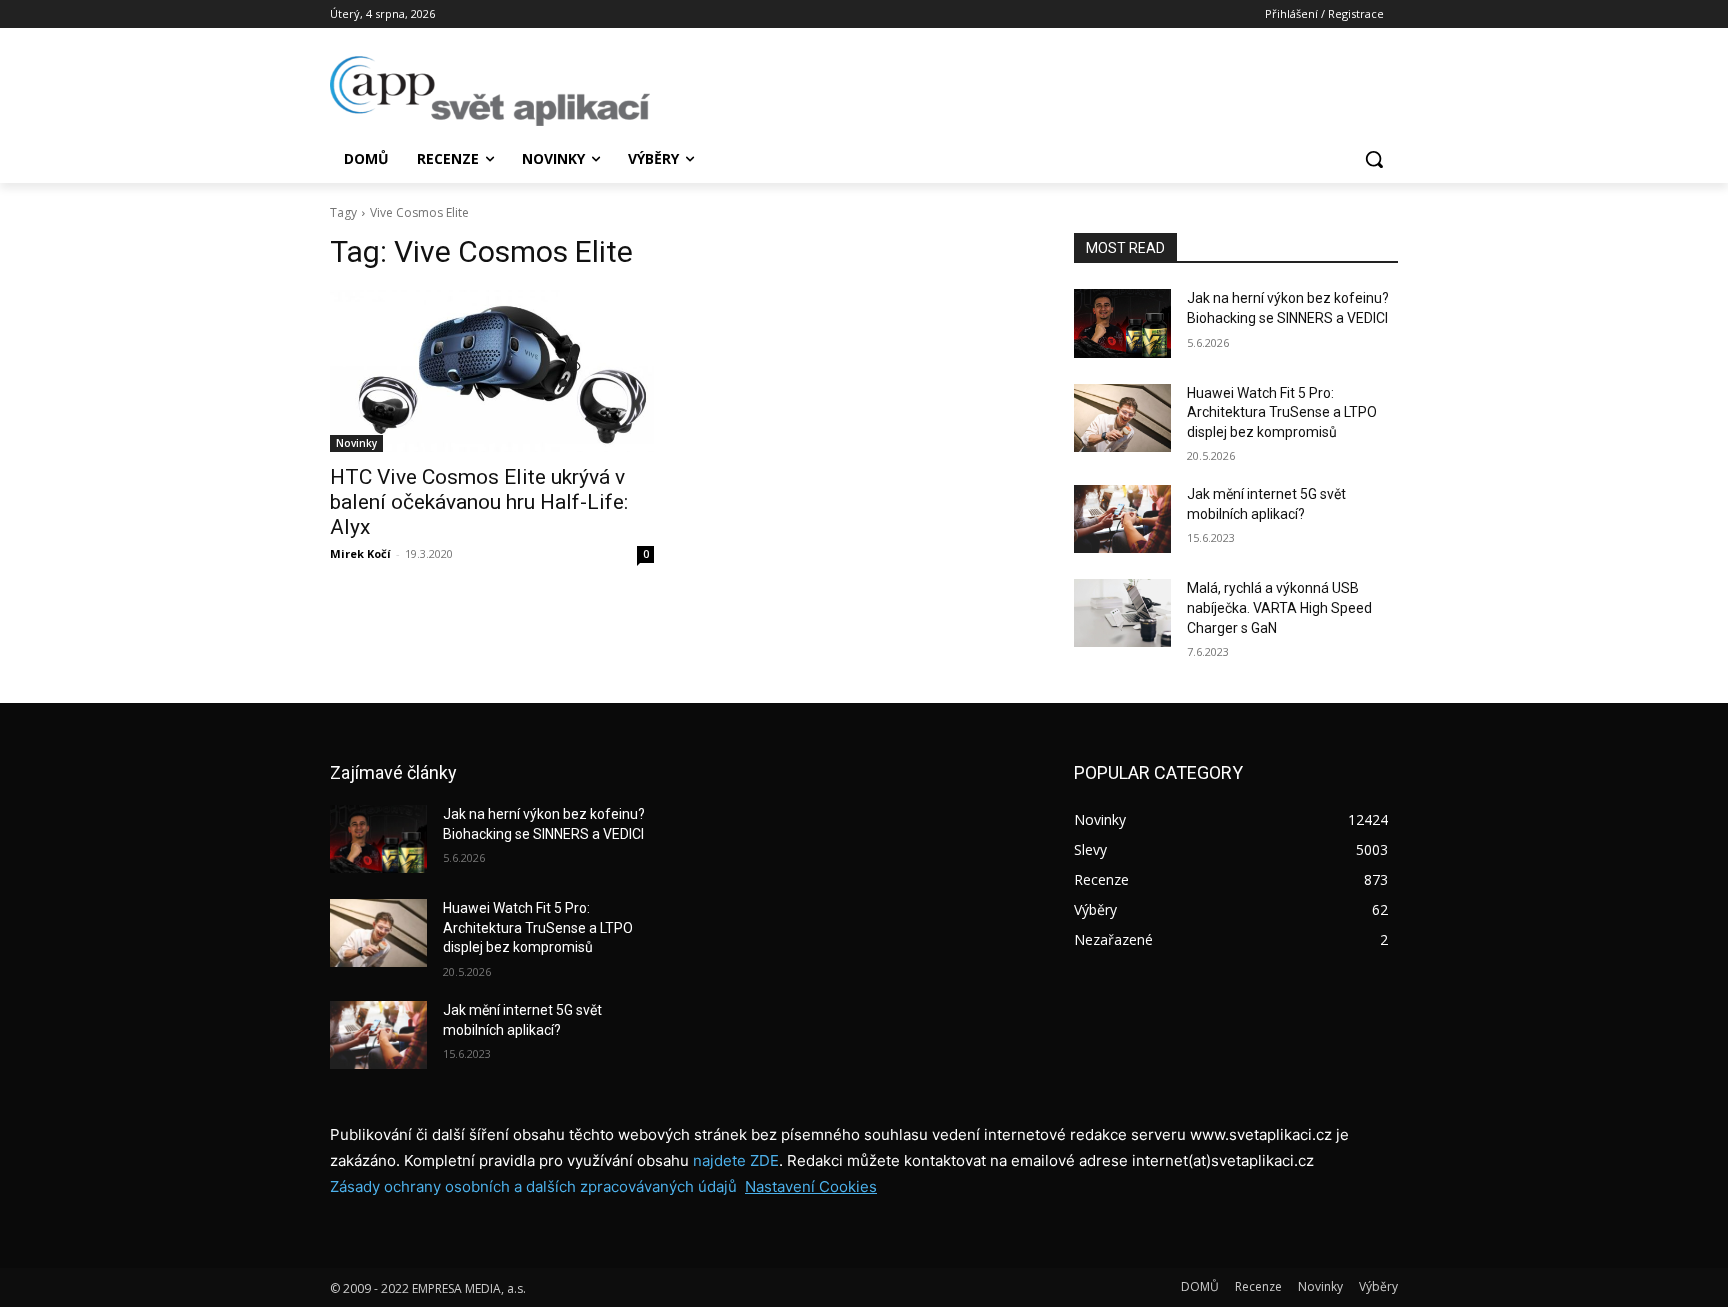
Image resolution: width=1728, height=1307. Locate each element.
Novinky (356, 443)
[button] (1374, 159)
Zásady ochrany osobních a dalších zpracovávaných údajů (533, 1186)
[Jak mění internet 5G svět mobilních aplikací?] (1122, 519)
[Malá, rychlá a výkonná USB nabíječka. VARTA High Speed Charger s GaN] (1122, 613)
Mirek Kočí (360, 553)
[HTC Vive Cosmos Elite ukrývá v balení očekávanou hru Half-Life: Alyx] (492, 371)
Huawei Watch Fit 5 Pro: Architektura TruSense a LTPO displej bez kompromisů (1282, 412)
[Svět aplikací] (490, 91)
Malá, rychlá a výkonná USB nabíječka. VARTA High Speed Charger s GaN (1279, 607)
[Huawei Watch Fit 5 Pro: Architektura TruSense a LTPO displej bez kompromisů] (1122, 418)
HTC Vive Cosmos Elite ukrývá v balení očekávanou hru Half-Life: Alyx (479, 502)
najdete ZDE (736, 1160)
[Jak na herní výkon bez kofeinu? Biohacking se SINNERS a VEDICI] (1122, 323)
